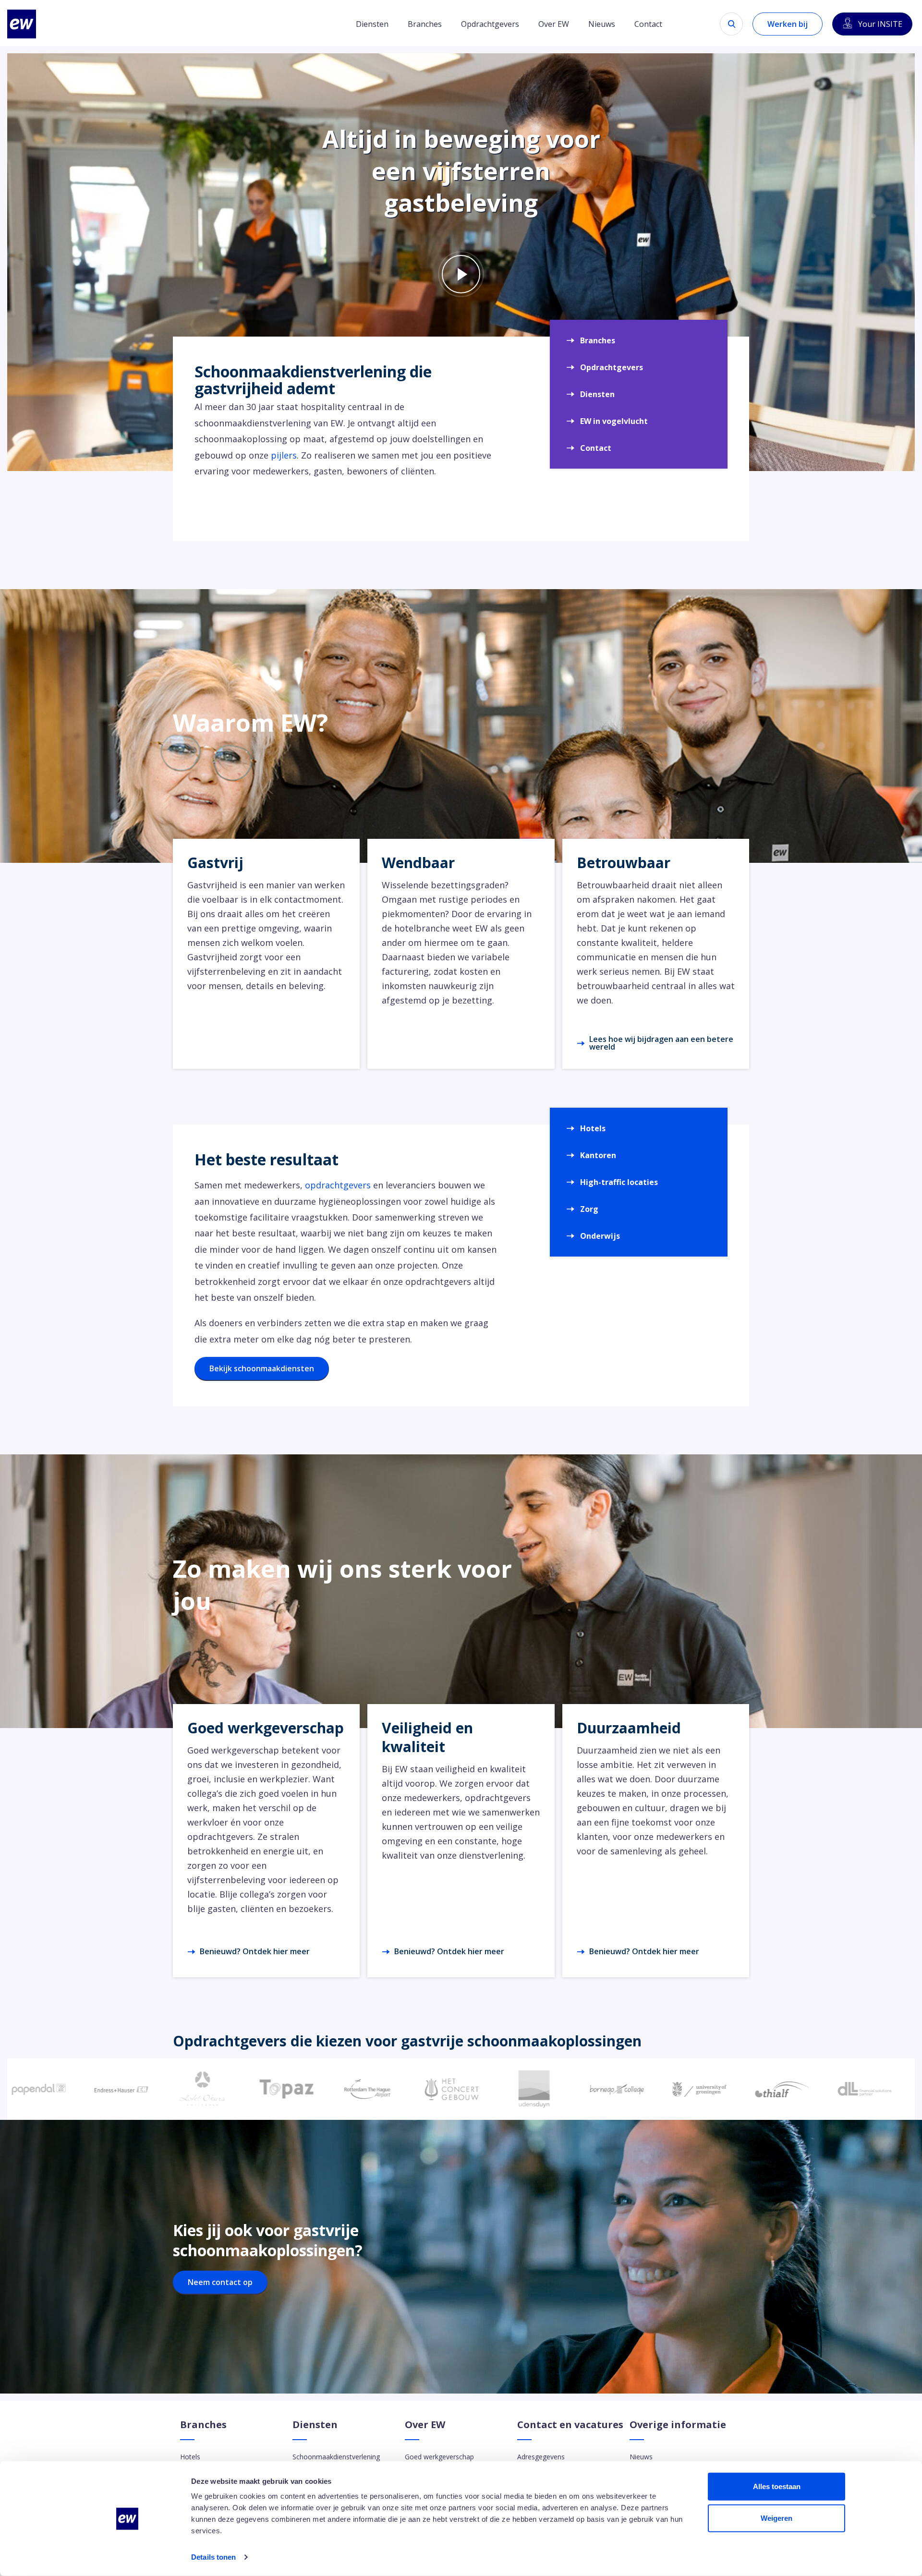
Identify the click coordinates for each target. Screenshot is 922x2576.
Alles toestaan (777, 2486)
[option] (102, 2089)
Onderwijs (600, 1236)
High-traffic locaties (619, 1182)
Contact (648, 24)
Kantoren (598, 1155)
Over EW (554, 24)
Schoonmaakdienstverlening (336, 2457)
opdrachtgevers (338, 1185)
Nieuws (602, 24)
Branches (425, 24)
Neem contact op (220, 2282)
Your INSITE (880, 24)
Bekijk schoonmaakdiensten (262, 1368)
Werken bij (788, 24)
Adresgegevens (541, 2457)
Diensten (372, 24)
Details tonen (213, 2557)
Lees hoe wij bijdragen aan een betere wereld (661, 1043)
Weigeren (776, 2518)
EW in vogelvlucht (614, 421)
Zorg (589, 1209)
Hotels (593, 1128)
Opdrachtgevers (490, 24)
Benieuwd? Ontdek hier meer (255, 1951)
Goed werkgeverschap (439, 2457)
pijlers (284, 455)
